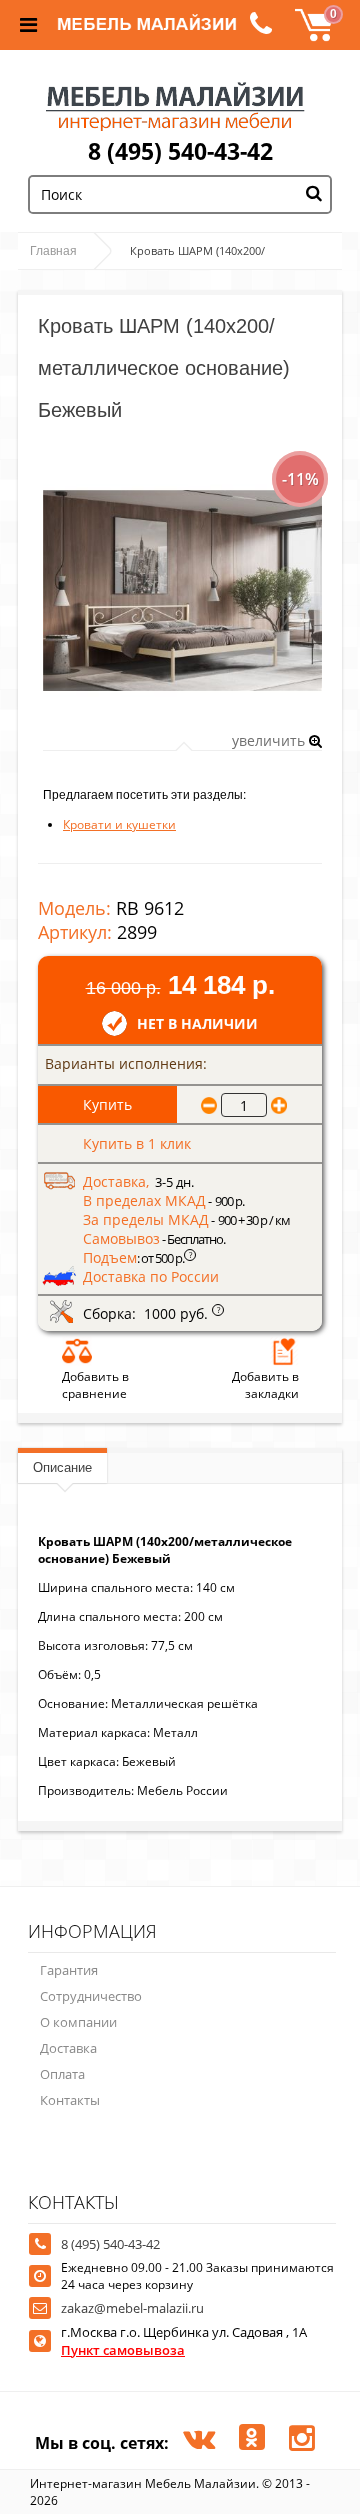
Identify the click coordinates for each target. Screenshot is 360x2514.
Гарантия (69, 1970)
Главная (53, 251)
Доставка (68, 2048)
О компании (78, 2022)
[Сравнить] (77, 1351)
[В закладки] (284, 1351)
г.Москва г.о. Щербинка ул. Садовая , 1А (184, 2341)
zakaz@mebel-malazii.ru (132, 2308)
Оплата (62, 2074)
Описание (62, 1467)
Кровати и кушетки (119, 824)
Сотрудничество (91, 1996)
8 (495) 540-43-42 (180, 151)
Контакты (70, 2100)
